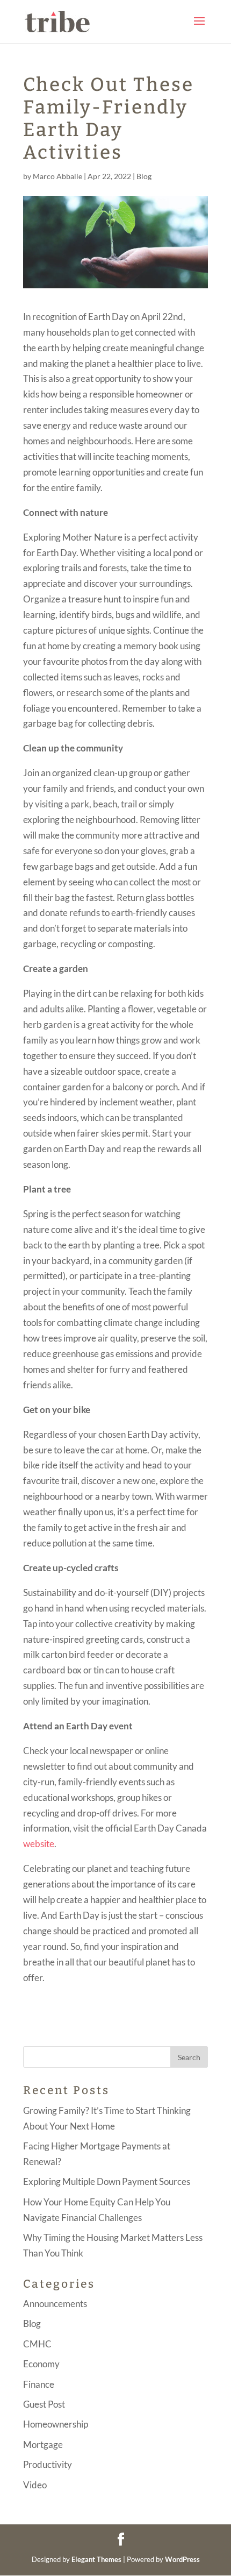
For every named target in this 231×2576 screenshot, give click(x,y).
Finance (39, 2384)
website (39, 1844)
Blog (144, 176)
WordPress (182, 2559)
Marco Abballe (57, 176)
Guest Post (44, 2404)
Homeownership (56, 2424)
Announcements (55, 2304)
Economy (41, 2364)
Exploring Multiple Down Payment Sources (107, 2181)
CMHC (37, 2344)
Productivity (48, 2464)
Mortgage (43, 2444)
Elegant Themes (96, 2559)
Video (35, 2485)
